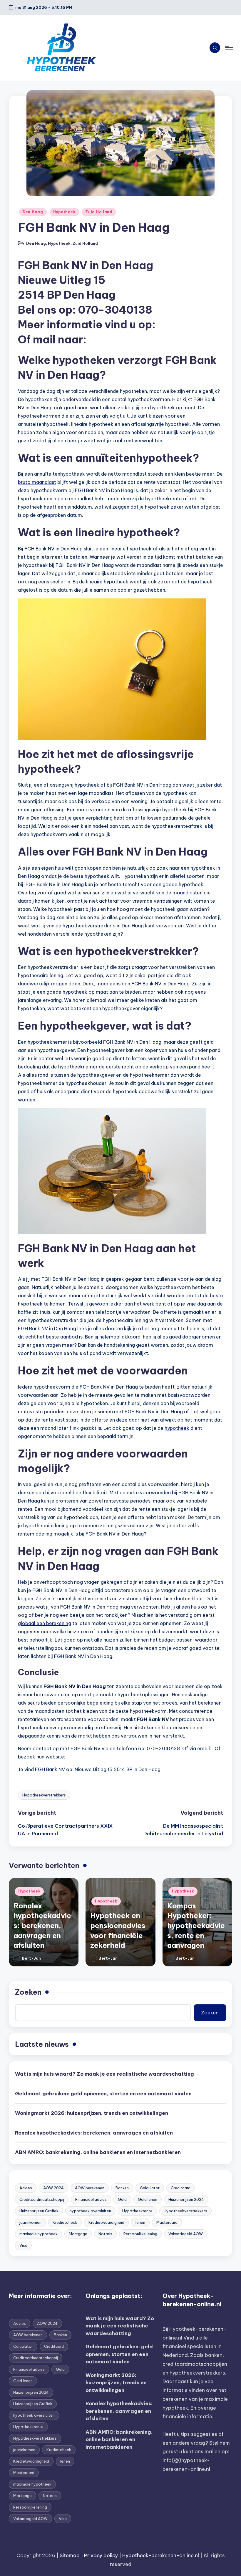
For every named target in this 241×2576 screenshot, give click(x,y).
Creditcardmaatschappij (42, 2199)
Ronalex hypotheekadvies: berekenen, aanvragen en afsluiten (42, 1925)
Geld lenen (148, 2199)
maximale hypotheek (39, 2234)
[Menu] (229, 48)
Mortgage (78, 2234)
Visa (23, 2245)
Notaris (105, 2234)
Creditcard (181, 2188)
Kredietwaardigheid (106, 2222)
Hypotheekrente (137, 2211)
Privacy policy (101, 2555)
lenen (140, 2222)
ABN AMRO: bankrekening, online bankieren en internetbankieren (98, 2152)
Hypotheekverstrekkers (44, 1795)
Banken (122, 2188)
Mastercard (167, 2222)
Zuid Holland (99, 212)
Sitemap (70, 2555)
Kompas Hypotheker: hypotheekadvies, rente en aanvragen (196, 1925)
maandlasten (188, 893)
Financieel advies (91, 2199)
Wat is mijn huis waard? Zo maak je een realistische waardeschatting (104, 2074)
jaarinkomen (30, 2222)
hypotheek (177, 1428)
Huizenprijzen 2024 (186, 2199)
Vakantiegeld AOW (186, 2234)
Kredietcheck (65, 2222)
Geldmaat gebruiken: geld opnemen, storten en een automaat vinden (103, 2094)
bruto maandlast (37, 482)
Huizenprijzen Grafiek (39, 2211)
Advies (26, 2188)
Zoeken (28, 1992)
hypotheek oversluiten (90, 2211)
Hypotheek (64, 212)
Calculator (150, 2188)
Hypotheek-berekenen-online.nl (161, 2555)
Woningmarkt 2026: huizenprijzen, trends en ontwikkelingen (92, 2113)
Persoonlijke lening (140, 2234)
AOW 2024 (53, 2188)
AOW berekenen (90, 2188)
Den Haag (33, 212)
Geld (122, 2199)
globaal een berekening (45, 1623)
